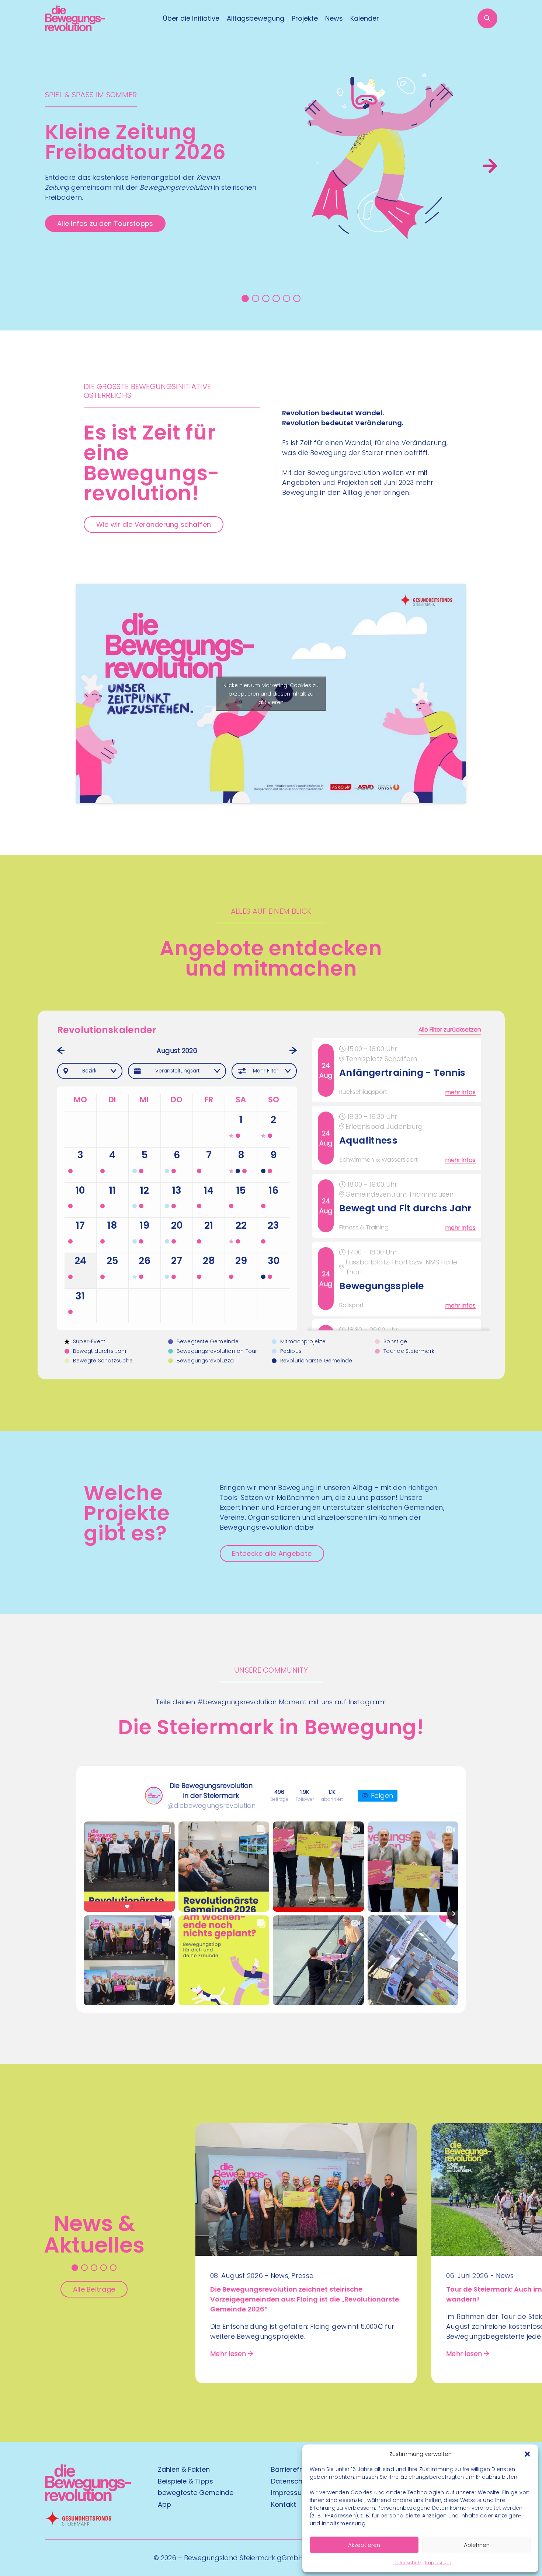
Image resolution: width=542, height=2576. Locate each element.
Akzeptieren (364, 2545)
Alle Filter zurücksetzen (450, 1030)
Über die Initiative (191, 18)
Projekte (305, 18)
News (334, 18)
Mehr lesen (228, 2354)
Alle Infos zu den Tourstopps (105, 223)
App (164, 2504)
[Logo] (75, 18)
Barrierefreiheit (295, 2469)
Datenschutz (407, 2563)
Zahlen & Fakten (184, 2469)
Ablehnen (477, 2545)
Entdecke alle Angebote (272, 1553)
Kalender (365, 18)
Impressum (438, 2563)
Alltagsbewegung (256, 18)
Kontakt (284, 2504)
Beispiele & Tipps (185, 2481)
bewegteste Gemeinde (196, 2493)
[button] (527, 2454)
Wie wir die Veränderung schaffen (154, 524)
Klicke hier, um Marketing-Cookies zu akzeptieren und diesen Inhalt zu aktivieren (271, 694)
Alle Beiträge (94, 2289)
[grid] (399, 1184)
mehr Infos (461, 1092)
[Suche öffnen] (487, 18)
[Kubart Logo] (88, 2499)
